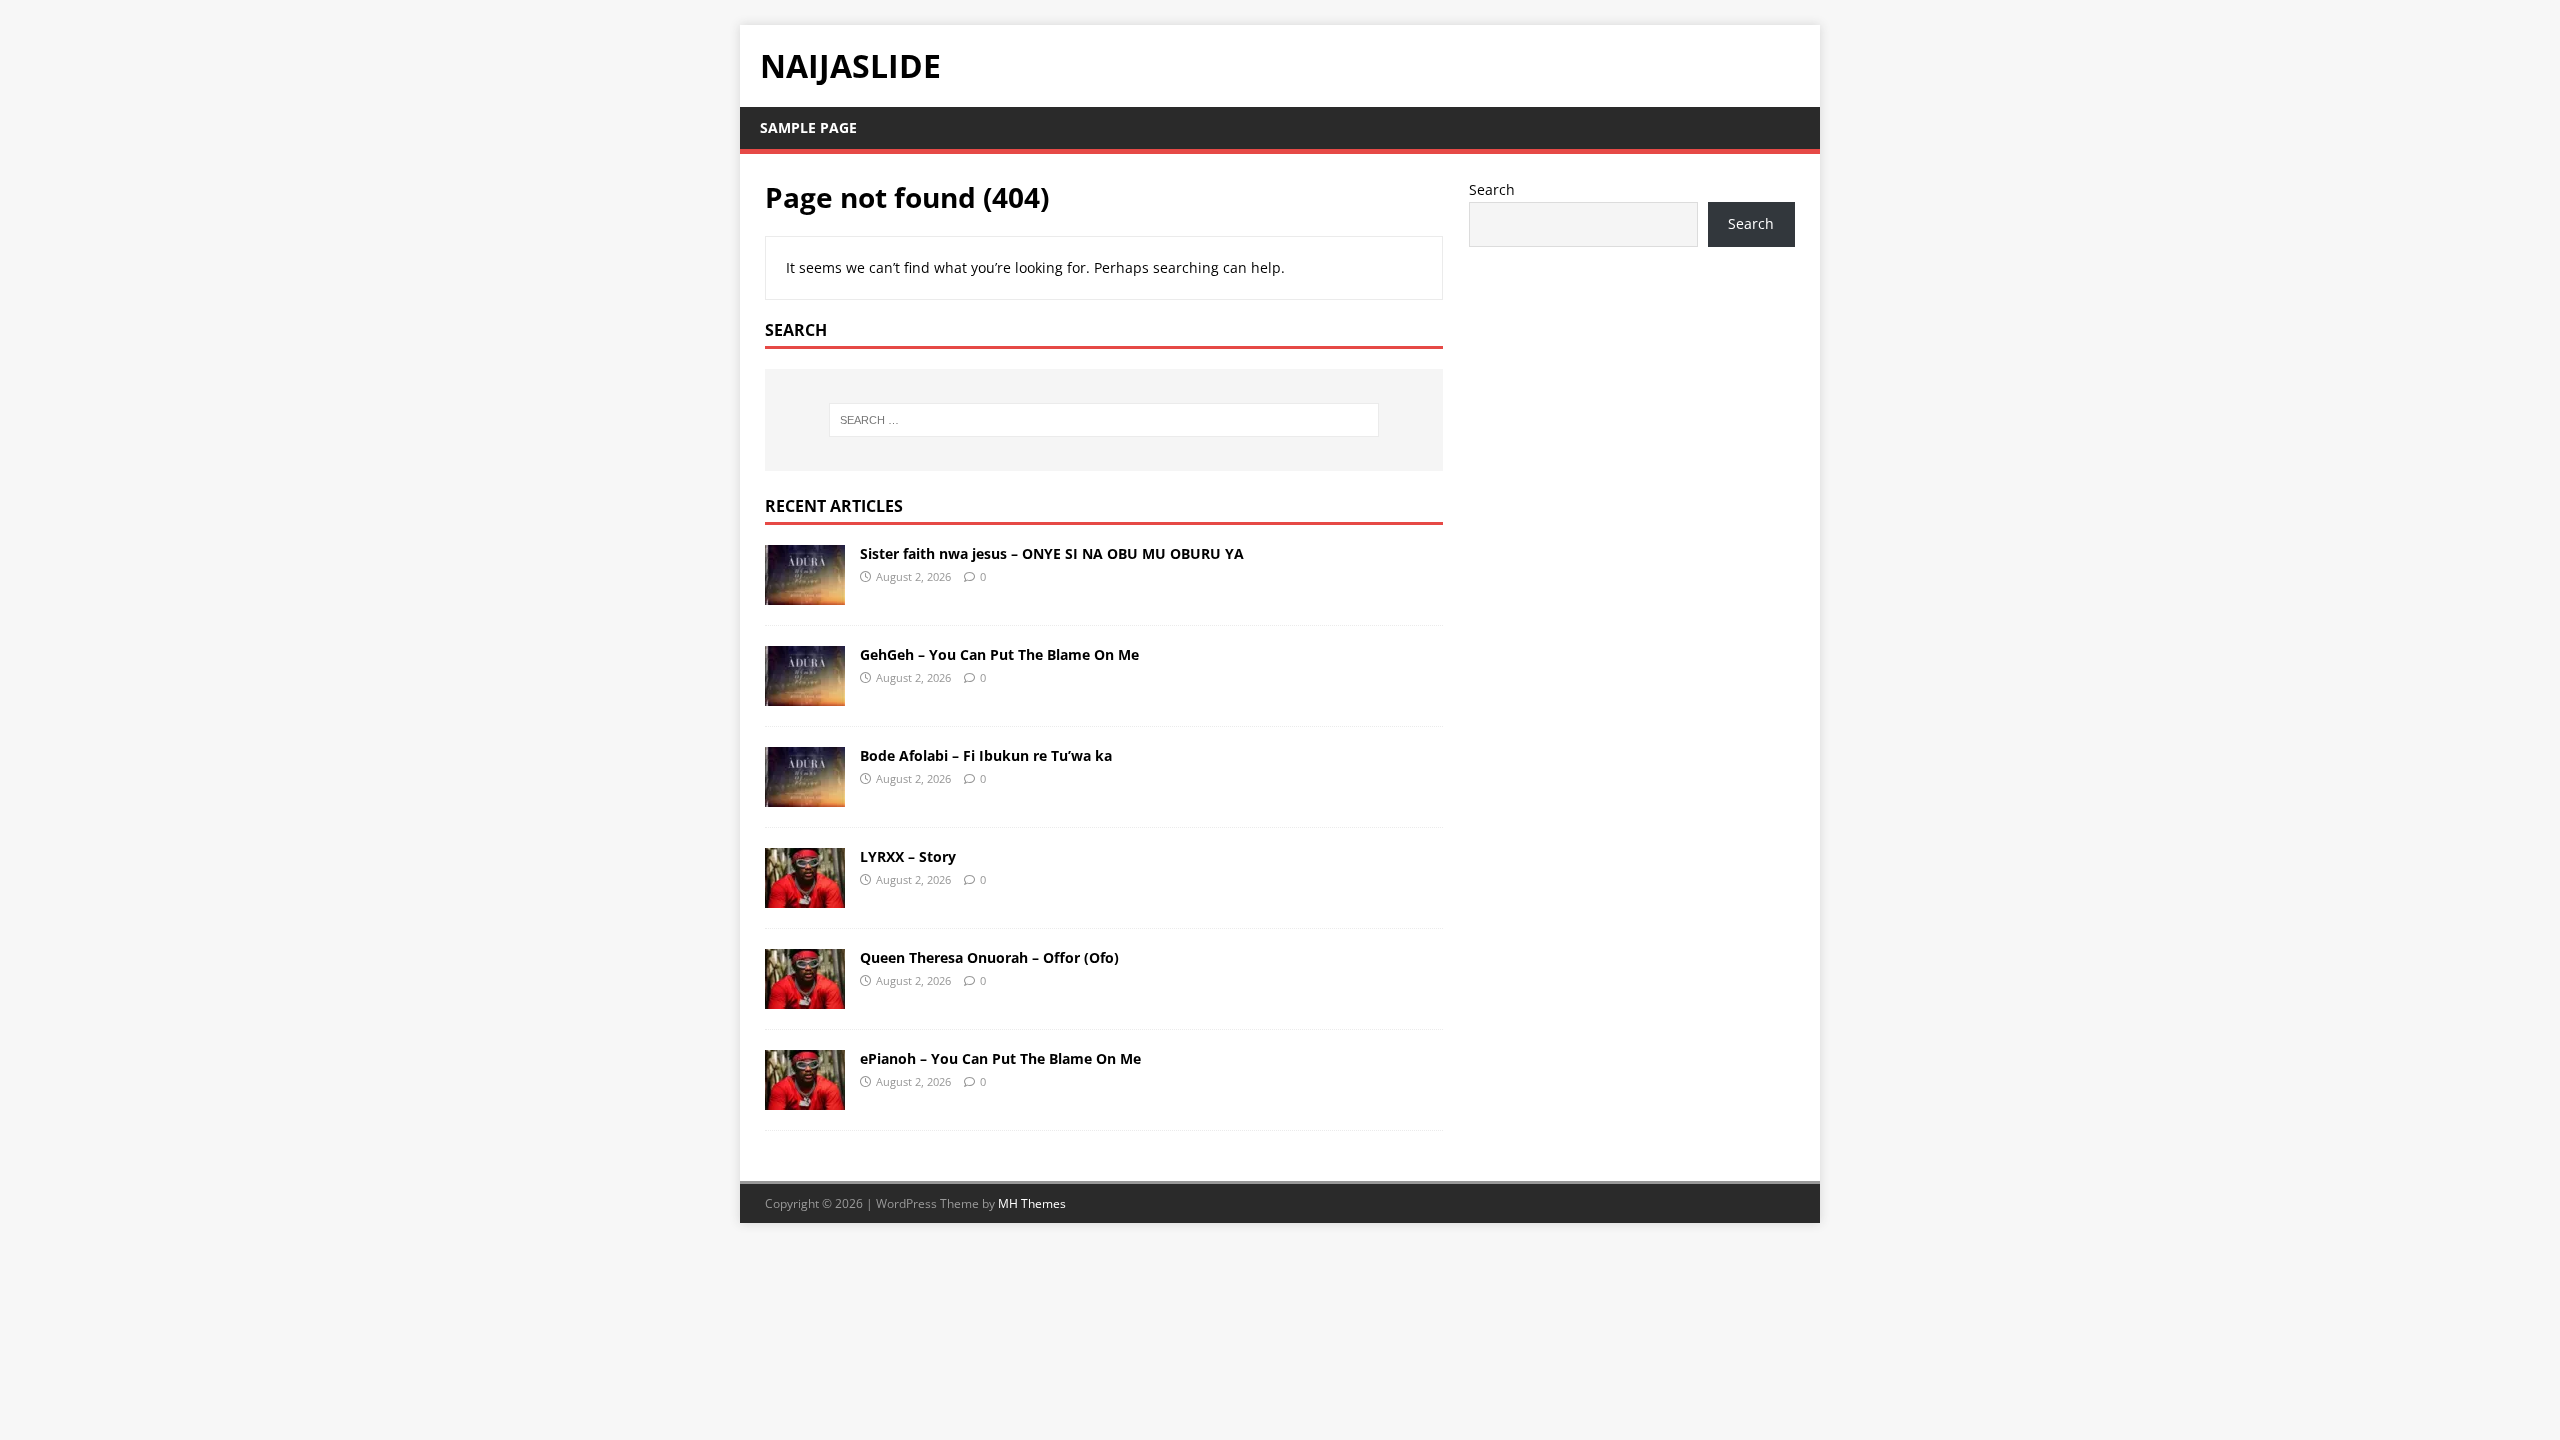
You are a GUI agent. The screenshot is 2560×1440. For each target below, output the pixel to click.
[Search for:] (1104, 420)
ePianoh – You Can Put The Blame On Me (1000, 1058)
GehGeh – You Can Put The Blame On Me (999, 654)
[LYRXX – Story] (805, 895)
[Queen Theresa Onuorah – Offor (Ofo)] (805, 996)
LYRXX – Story (908, 856)
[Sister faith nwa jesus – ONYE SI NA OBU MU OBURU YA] (805, 592)
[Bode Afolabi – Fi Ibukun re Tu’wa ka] (805, 794)
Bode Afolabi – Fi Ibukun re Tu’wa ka (986, 755)
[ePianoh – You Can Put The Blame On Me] (805, 1097)
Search (1492, 189)
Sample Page (808, 127)
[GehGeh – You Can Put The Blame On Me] (805, 693)
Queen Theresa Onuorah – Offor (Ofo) (989, 957)
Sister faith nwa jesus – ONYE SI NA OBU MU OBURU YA (1052, 553)
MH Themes (1032, 1203)
